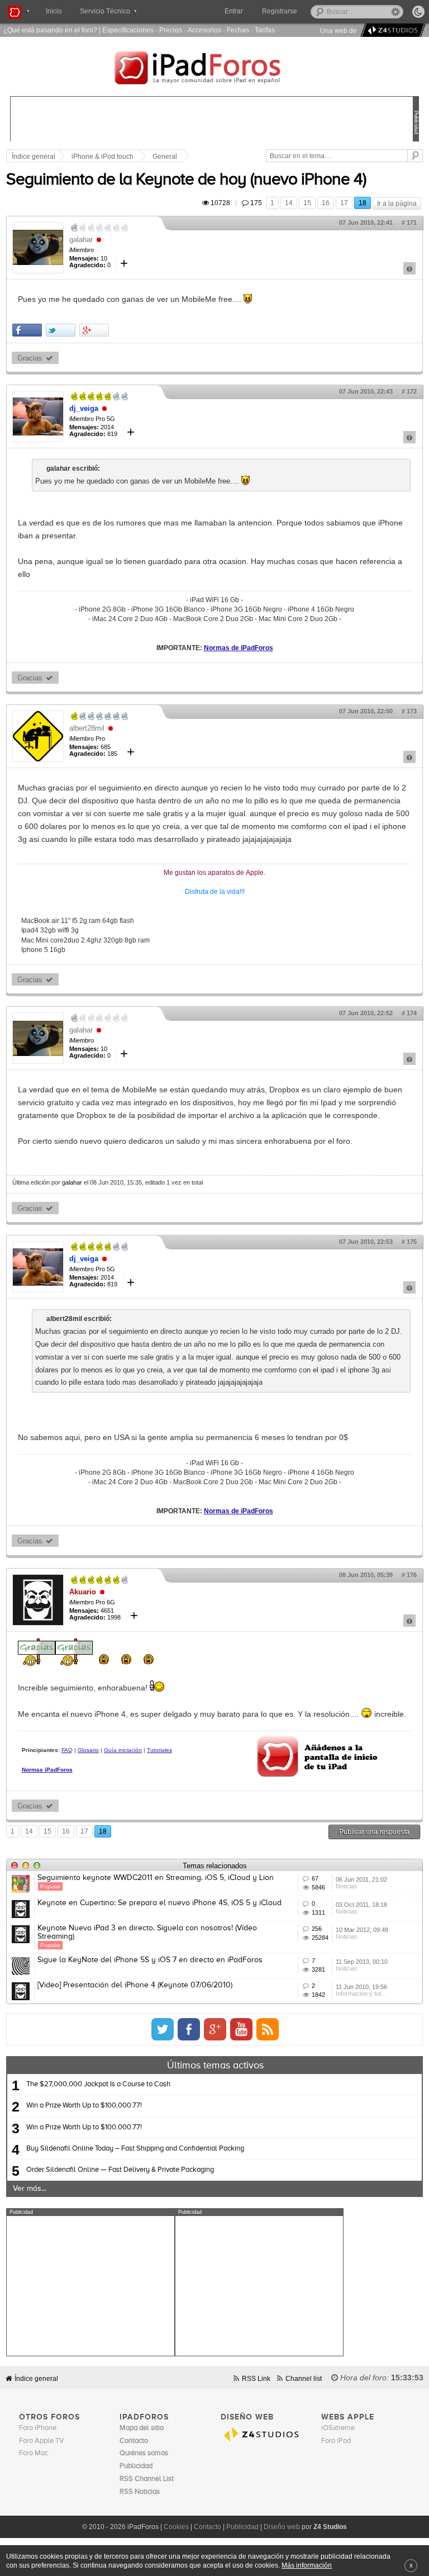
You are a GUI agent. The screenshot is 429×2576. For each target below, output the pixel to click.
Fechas (238, 30)
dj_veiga (84, 408)
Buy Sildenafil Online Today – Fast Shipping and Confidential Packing (135, 2149)
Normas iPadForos (47, 1770)
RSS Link (256, 2378)
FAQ (67, 1750)
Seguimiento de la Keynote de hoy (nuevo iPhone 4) (186, 180)
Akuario (83, 1592)
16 (326, 203)
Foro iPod (336, 2441)
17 (344, 203)
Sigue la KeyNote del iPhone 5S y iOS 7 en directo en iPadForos (150, 1960)
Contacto (208, 2527)
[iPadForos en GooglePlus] (215, 2029)
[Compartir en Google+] (94, 330)
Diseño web (282, 2527)
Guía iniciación (123, 1750)
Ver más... (30, 2189)
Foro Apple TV (42, 2441)
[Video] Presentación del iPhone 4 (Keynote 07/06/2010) (135, 1985)
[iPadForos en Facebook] (189, 2029)
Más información (307, 2565)
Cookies (176, 2527)
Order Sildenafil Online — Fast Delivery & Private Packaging (120, 2170)
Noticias (347, 1886)
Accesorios (204, 30)
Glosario (88, 1750)
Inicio (54, 11)
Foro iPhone (38, 2428)
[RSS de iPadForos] (268, 2029)
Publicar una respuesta (374, 1832)
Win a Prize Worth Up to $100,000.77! (84, 2106)
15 (307, 203)
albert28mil (87, 728)
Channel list (304, 2378)
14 (289, 203)
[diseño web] (391, 30)
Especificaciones (128, 30)
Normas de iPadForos (239, 648)
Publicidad (242, 2527)
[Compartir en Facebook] (27, 330)
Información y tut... (361, 1993)
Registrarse (280, 11)
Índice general (36, 2378)
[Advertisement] (90, 2286)
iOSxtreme (338, 2428)
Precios (171, 30)
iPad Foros (214, 69)
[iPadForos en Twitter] (163, 2029)
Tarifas (265, 30)
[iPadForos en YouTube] (241, 2029)
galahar (81, 240)
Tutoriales (159, 1750)
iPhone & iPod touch (103, 157)
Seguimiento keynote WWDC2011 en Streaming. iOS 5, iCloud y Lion (156, 1878)
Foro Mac (34, 2453)
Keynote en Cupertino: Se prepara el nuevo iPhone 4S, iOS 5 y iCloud (159, 1903)
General (165, 157)
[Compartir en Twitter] (61, 330)
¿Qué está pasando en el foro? (50, 30)
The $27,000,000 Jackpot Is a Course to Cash (98, 2084)
